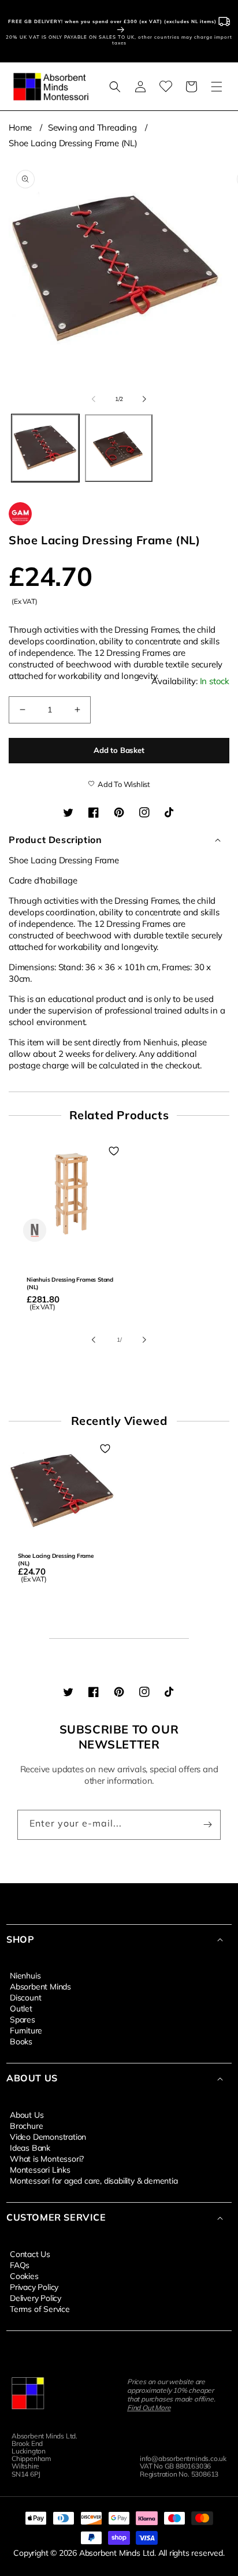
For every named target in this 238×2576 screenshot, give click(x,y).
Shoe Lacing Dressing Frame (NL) (73, 143)
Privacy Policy (34, 2287)
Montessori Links (40, 2169)
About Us (27, 2114)
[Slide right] (144, 399)
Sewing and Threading (92, 127)
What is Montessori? (47, 2158)
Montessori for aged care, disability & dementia (94, 2180)
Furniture (26, 2030)
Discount (25, 1997)
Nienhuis (25, 1975)
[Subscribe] (207, 1825)
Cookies (24, 2276)
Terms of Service (40, 2308)
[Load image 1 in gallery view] (45, 448)
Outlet (21, 2008)
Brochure (26, 2125)
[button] (115, 87)
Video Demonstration (48, 2136)
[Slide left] (94, 399)
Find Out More (149, 2408)
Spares (23, 2019)
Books (21, 2041)
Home (20, 127)
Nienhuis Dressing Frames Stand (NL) (70, 1283)
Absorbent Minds (40, 1986)
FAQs (20, 2265)
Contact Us (30, 2254)
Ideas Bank (30, 2147)
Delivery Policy (36, 2297)
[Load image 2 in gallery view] (119, 448)
